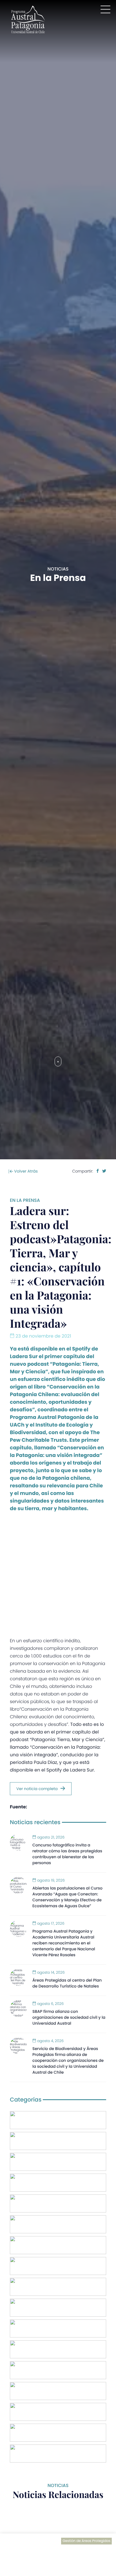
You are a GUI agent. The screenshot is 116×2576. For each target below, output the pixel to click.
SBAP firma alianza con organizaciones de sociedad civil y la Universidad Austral (69, 2017)
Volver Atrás (25, 1171)
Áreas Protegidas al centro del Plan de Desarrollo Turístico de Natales (67, 1983)
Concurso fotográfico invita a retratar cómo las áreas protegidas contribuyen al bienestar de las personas (67, 1854)
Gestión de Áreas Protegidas (86, 2541)
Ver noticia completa (37, 1789)
